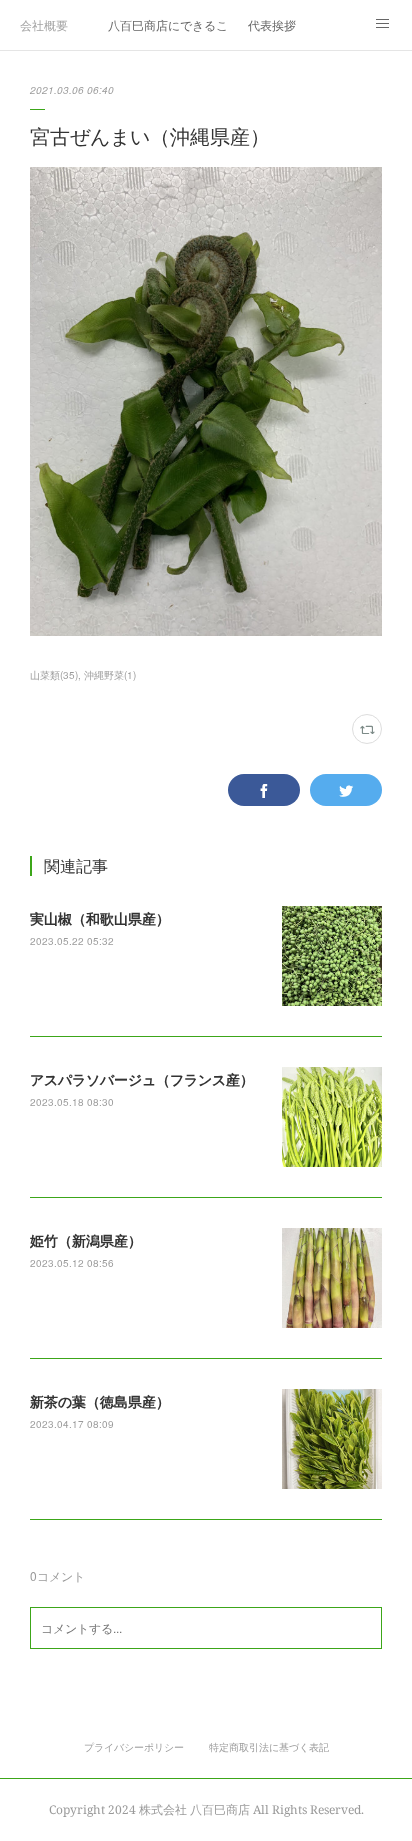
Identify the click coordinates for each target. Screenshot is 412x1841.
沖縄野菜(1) (110, 675)
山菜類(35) (54, 675)
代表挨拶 (272, 24)
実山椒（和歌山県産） (100, 918)
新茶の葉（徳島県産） (100, 1401)
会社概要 (44, 24)
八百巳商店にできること (168, 24)
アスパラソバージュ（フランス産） (142, 1079)
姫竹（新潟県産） (86, 1240)
